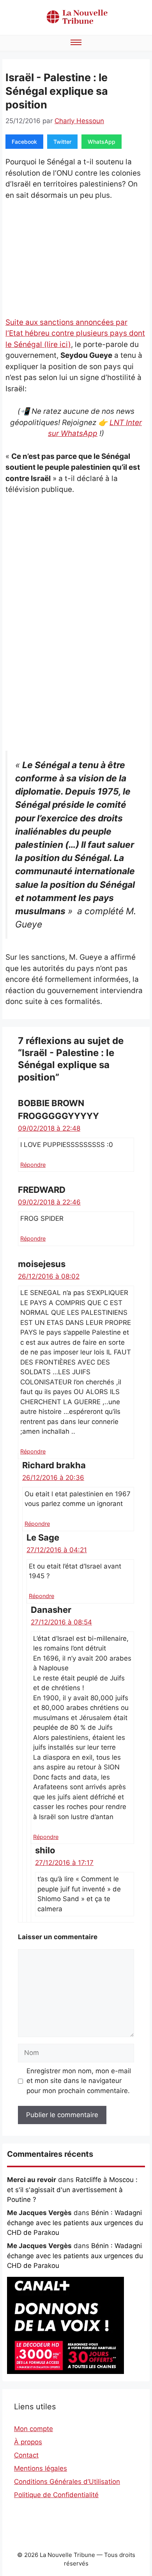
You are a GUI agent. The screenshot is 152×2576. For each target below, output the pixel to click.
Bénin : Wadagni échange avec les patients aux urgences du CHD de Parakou (75, 2223)
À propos (28, 2442)
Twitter (62, 142)
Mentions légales (41, 2468)
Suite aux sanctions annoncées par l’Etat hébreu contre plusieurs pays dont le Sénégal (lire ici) (75, 333)
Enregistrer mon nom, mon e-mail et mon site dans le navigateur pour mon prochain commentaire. (79, 2081)
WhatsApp (102, 142)
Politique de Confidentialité (56, 2495)
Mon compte (34, 2429)
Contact (26, 2455)
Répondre (33, 1165)
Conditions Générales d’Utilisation (67, 2482)
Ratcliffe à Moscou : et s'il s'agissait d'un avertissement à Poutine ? (72, 2190)
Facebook (24, 142)
